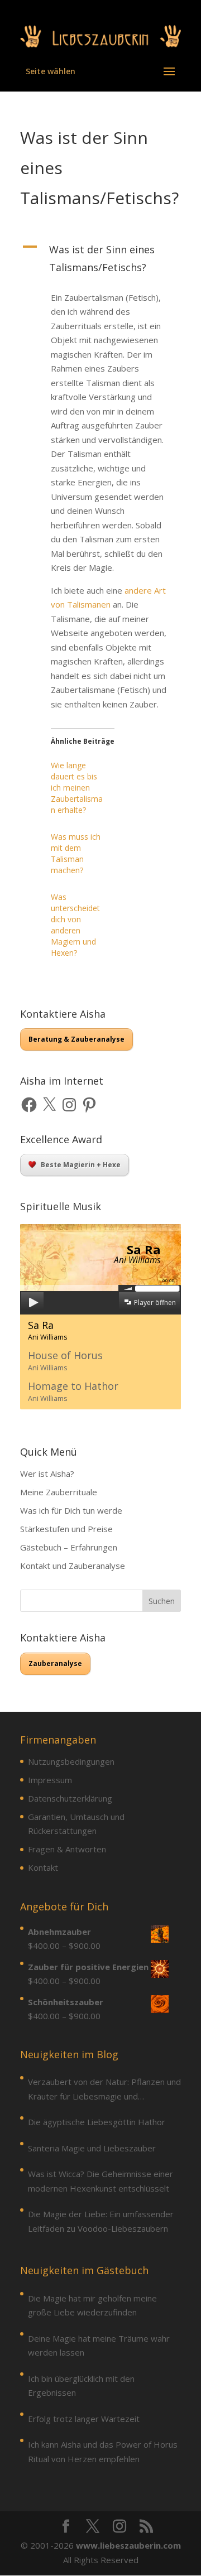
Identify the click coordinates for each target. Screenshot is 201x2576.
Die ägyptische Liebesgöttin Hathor (97, 2122)
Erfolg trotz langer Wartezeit (84, 2419)
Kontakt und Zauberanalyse (73, 1566)
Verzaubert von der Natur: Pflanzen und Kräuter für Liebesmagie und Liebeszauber (104, 2090)
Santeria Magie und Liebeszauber (92, 2148)
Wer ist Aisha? (47, 1474)
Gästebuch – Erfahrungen (69, 1547)
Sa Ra (48, 1330)
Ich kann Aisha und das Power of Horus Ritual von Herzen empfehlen (103, 2452)
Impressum (50, 1780)
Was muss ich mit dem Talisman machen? (76, 853)
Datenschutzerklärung (70, 1798)
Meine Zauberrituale (59, 1492)
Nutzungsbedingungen (71, 1761)
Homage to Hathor (73, 1391)
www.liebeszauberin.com (128, 2545)
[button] (100, 261)
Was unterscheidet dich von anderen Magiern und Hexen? (75, 925)
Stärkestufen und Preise (66, 1529)
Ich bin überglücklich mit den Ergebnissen (81, 2386)
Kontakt (43, 1867)
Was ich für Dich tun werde (71, 1510)
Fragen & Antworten (67, 1849)
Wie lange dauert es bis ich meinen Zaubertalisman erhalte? (77, 788)
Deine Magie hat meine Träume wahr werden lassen (99, 2346)
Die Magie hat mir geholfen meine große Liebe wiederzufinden (92, 2305)
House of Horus (65, 1361)
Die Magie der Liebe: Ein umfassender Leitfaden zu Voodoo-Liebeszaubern (101, 2221)
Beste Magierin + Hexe (81, 1165)
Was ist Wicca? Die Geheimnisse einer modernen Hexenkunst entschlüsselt (100, 2181)
